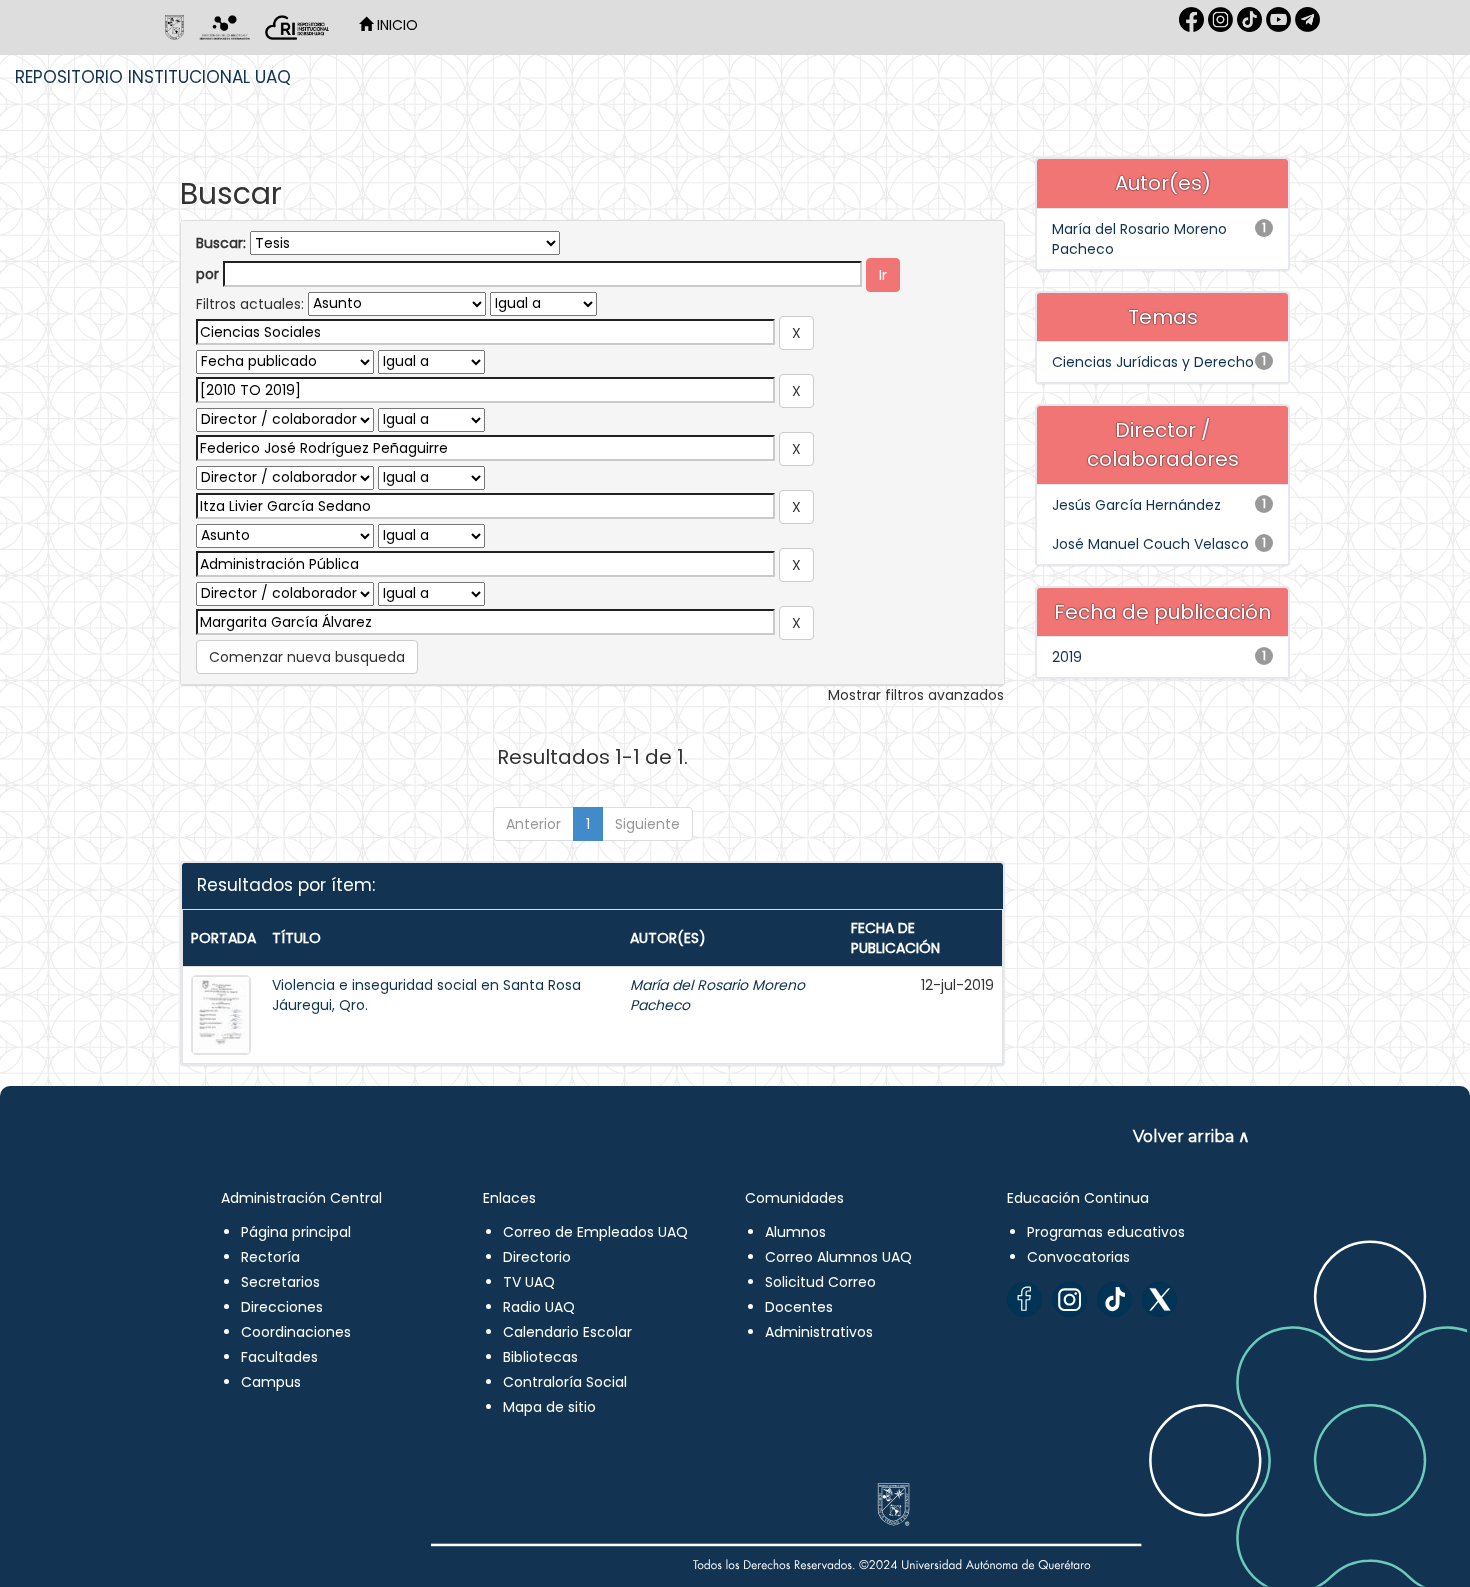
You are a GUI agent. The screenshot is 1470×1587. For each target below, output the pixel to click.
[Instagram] (1069, 1299)
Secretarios (280, 1282)
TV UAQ (529, 1282)
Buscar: (221, 243)
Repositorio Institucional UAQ (153, 77)
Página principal (296, 1232)
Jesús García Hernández (1136, 505)
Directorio (537, 1257)
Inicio (395, 25)
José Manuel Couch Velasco (1150, 544)
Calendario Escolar (567, 1332)
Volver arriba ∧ (1191, 1136)
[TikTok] (1114, 1299)
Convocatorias (1078, 1257)
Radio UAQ (539, 1307)
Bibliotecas (540, 1357)
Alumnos (795, 1232)
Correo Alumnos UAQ (838, 1257)
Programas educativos (1106, 1232)
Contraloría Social (565, 1382)
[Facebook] (1024, 1299)
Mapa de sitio (549, 1407)
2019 (1067, 657)
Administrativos (819, 1332)
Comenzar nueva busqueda (307, 657)
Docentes (799, 1307)
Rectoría (270, 1257)
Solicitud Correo (820, 1282)
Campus (271, 1382)
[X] (1159, 1299)
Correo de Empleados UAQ (595, 1232)
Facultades (279, 1357)
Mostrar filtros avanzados (916, 695)
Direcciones (282, 1307)
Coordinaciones (296, 1332)
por (207, 274)
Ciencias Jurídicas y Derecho (1153, 362)
